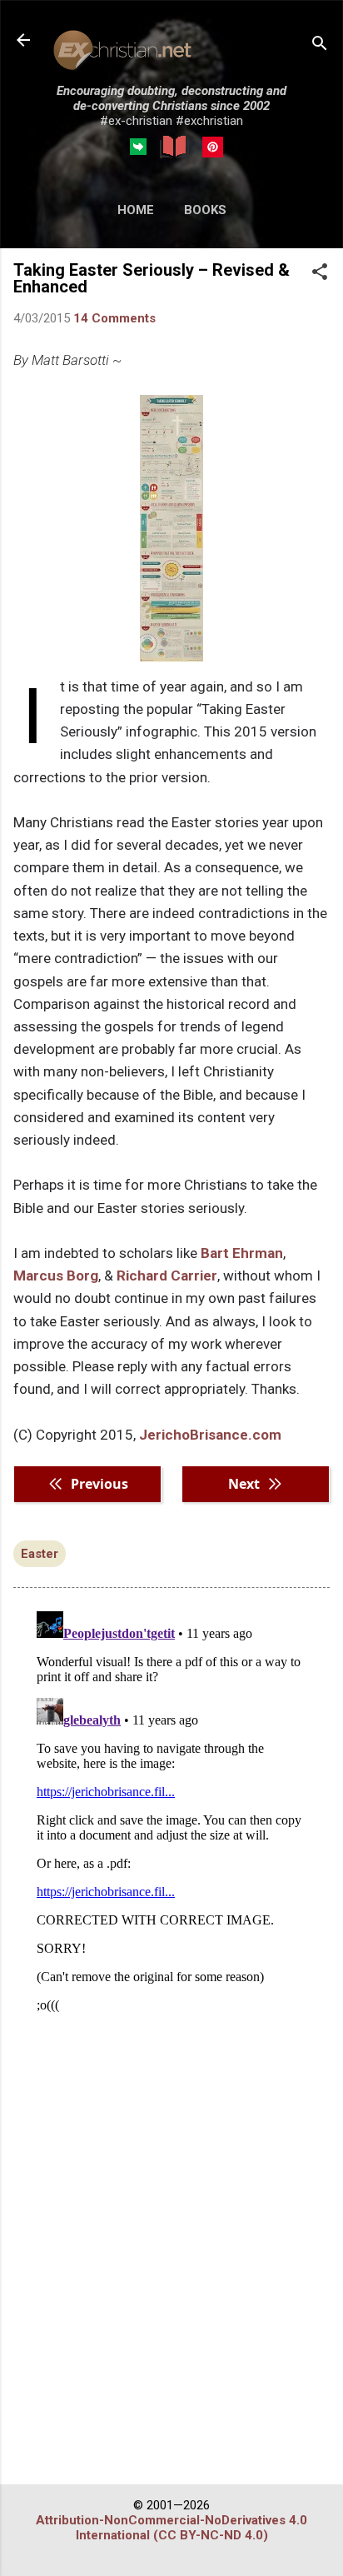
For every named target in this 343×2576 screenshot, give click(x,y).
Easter (40, 1554)
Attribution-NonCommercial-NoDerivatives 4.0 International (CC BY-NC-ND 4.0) (171, 2528)
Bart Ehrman (242, 1253)
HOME (136, 210)
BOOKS (205, 210)
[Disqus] (171, 1813)
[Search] (320, 45)
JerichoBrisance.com (210, 1435)
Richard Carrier (167, 1276)
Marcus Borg (56, 1276)
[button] (320, 273)
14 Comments (114, 318)
